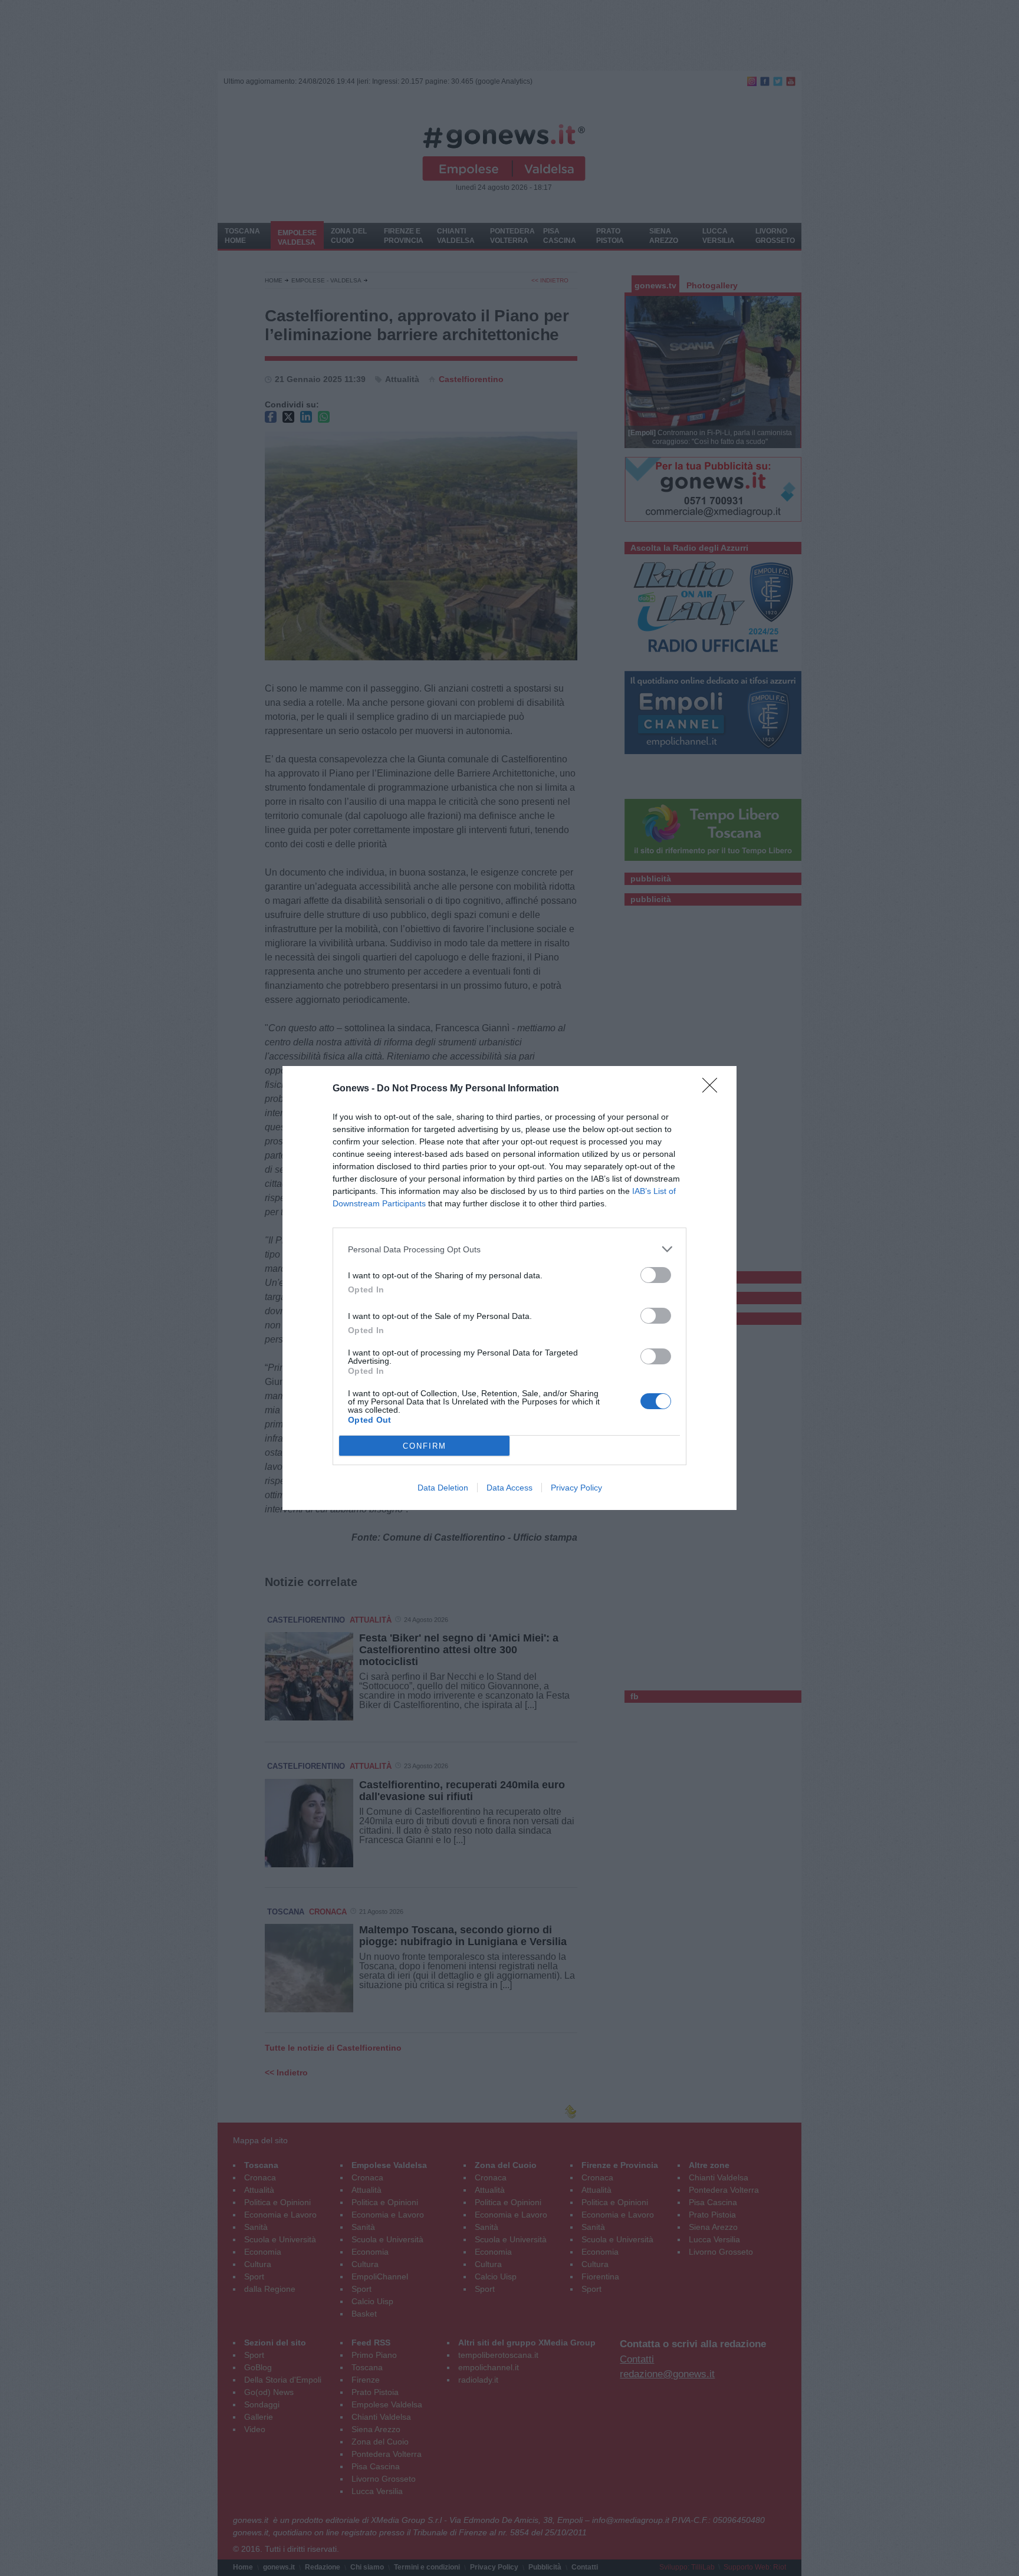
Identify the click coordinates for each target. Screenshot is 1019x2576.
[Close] (714, 1089)
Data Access (509, 1488)
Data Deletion (443, 1488)
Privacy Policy (576, 1488)
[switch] (656, 1275)
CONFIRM (425, 1446)
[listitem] (509, 1249)
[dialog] (509, 1288)
